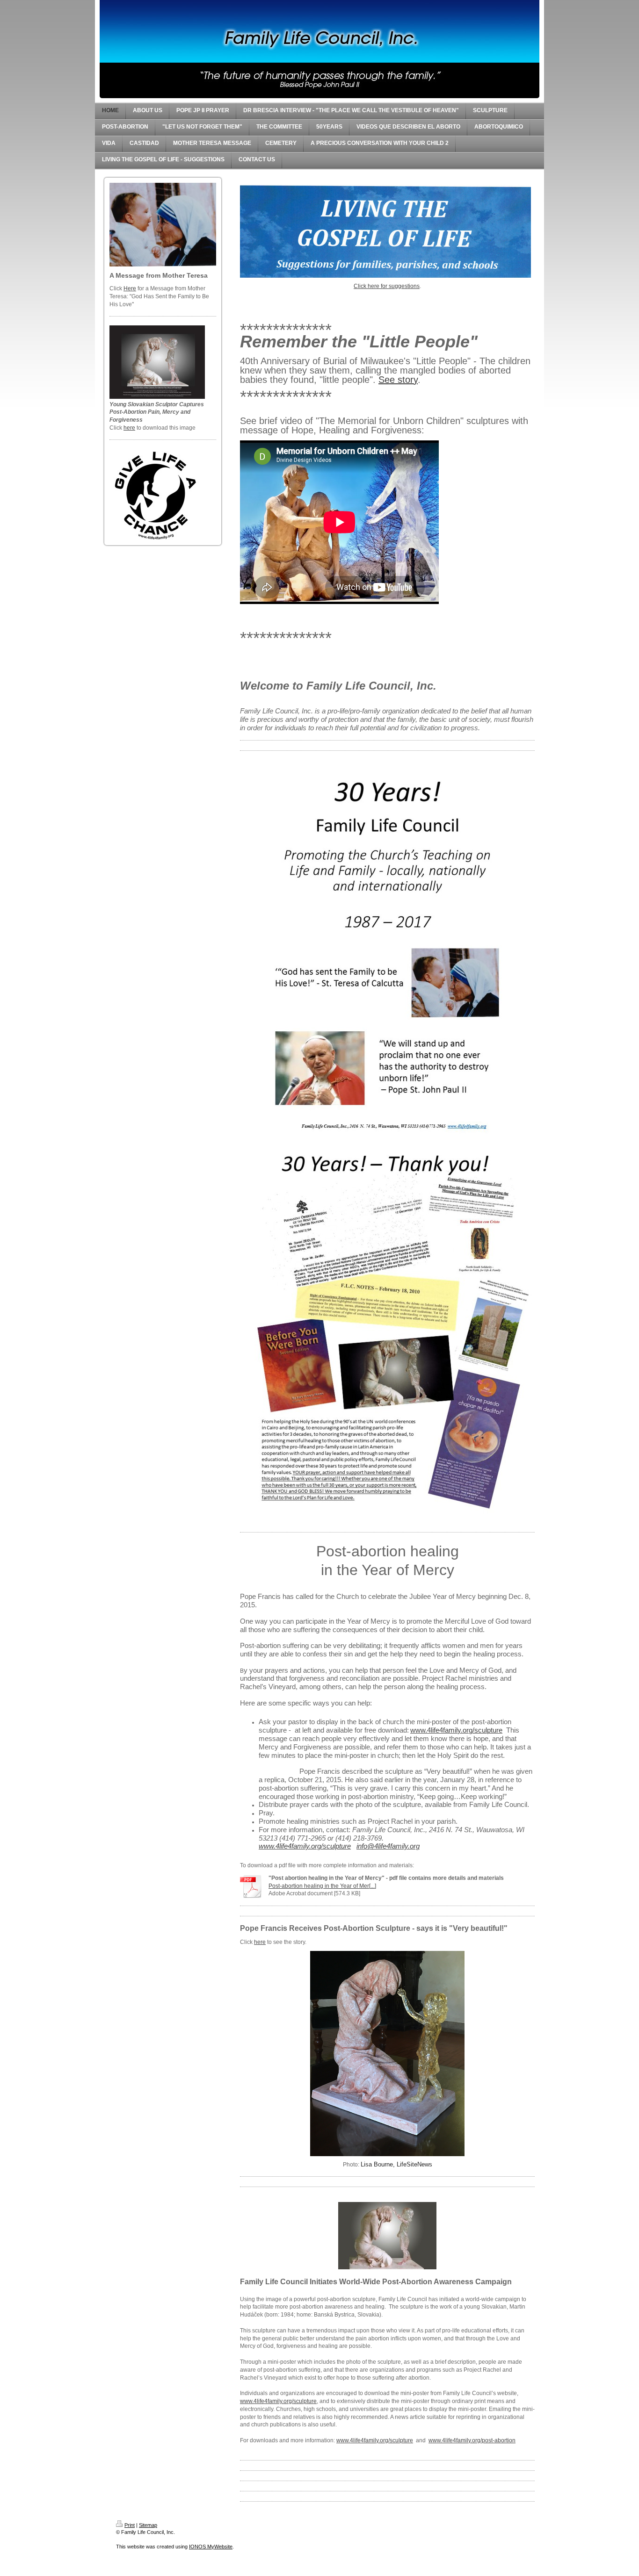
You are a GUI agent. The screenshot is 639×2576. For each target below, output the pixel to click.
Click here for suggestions (387, 286)
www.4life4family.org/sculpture (278, 2401)
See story (398, 380)
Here (130, 288)
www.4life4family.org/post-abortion (472, 2440)
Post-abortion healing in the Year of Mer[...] (322, 1886)
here (129, 428)
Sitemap (148, 2525)
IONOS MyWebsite (211, 2547)
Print (130, 2525)
